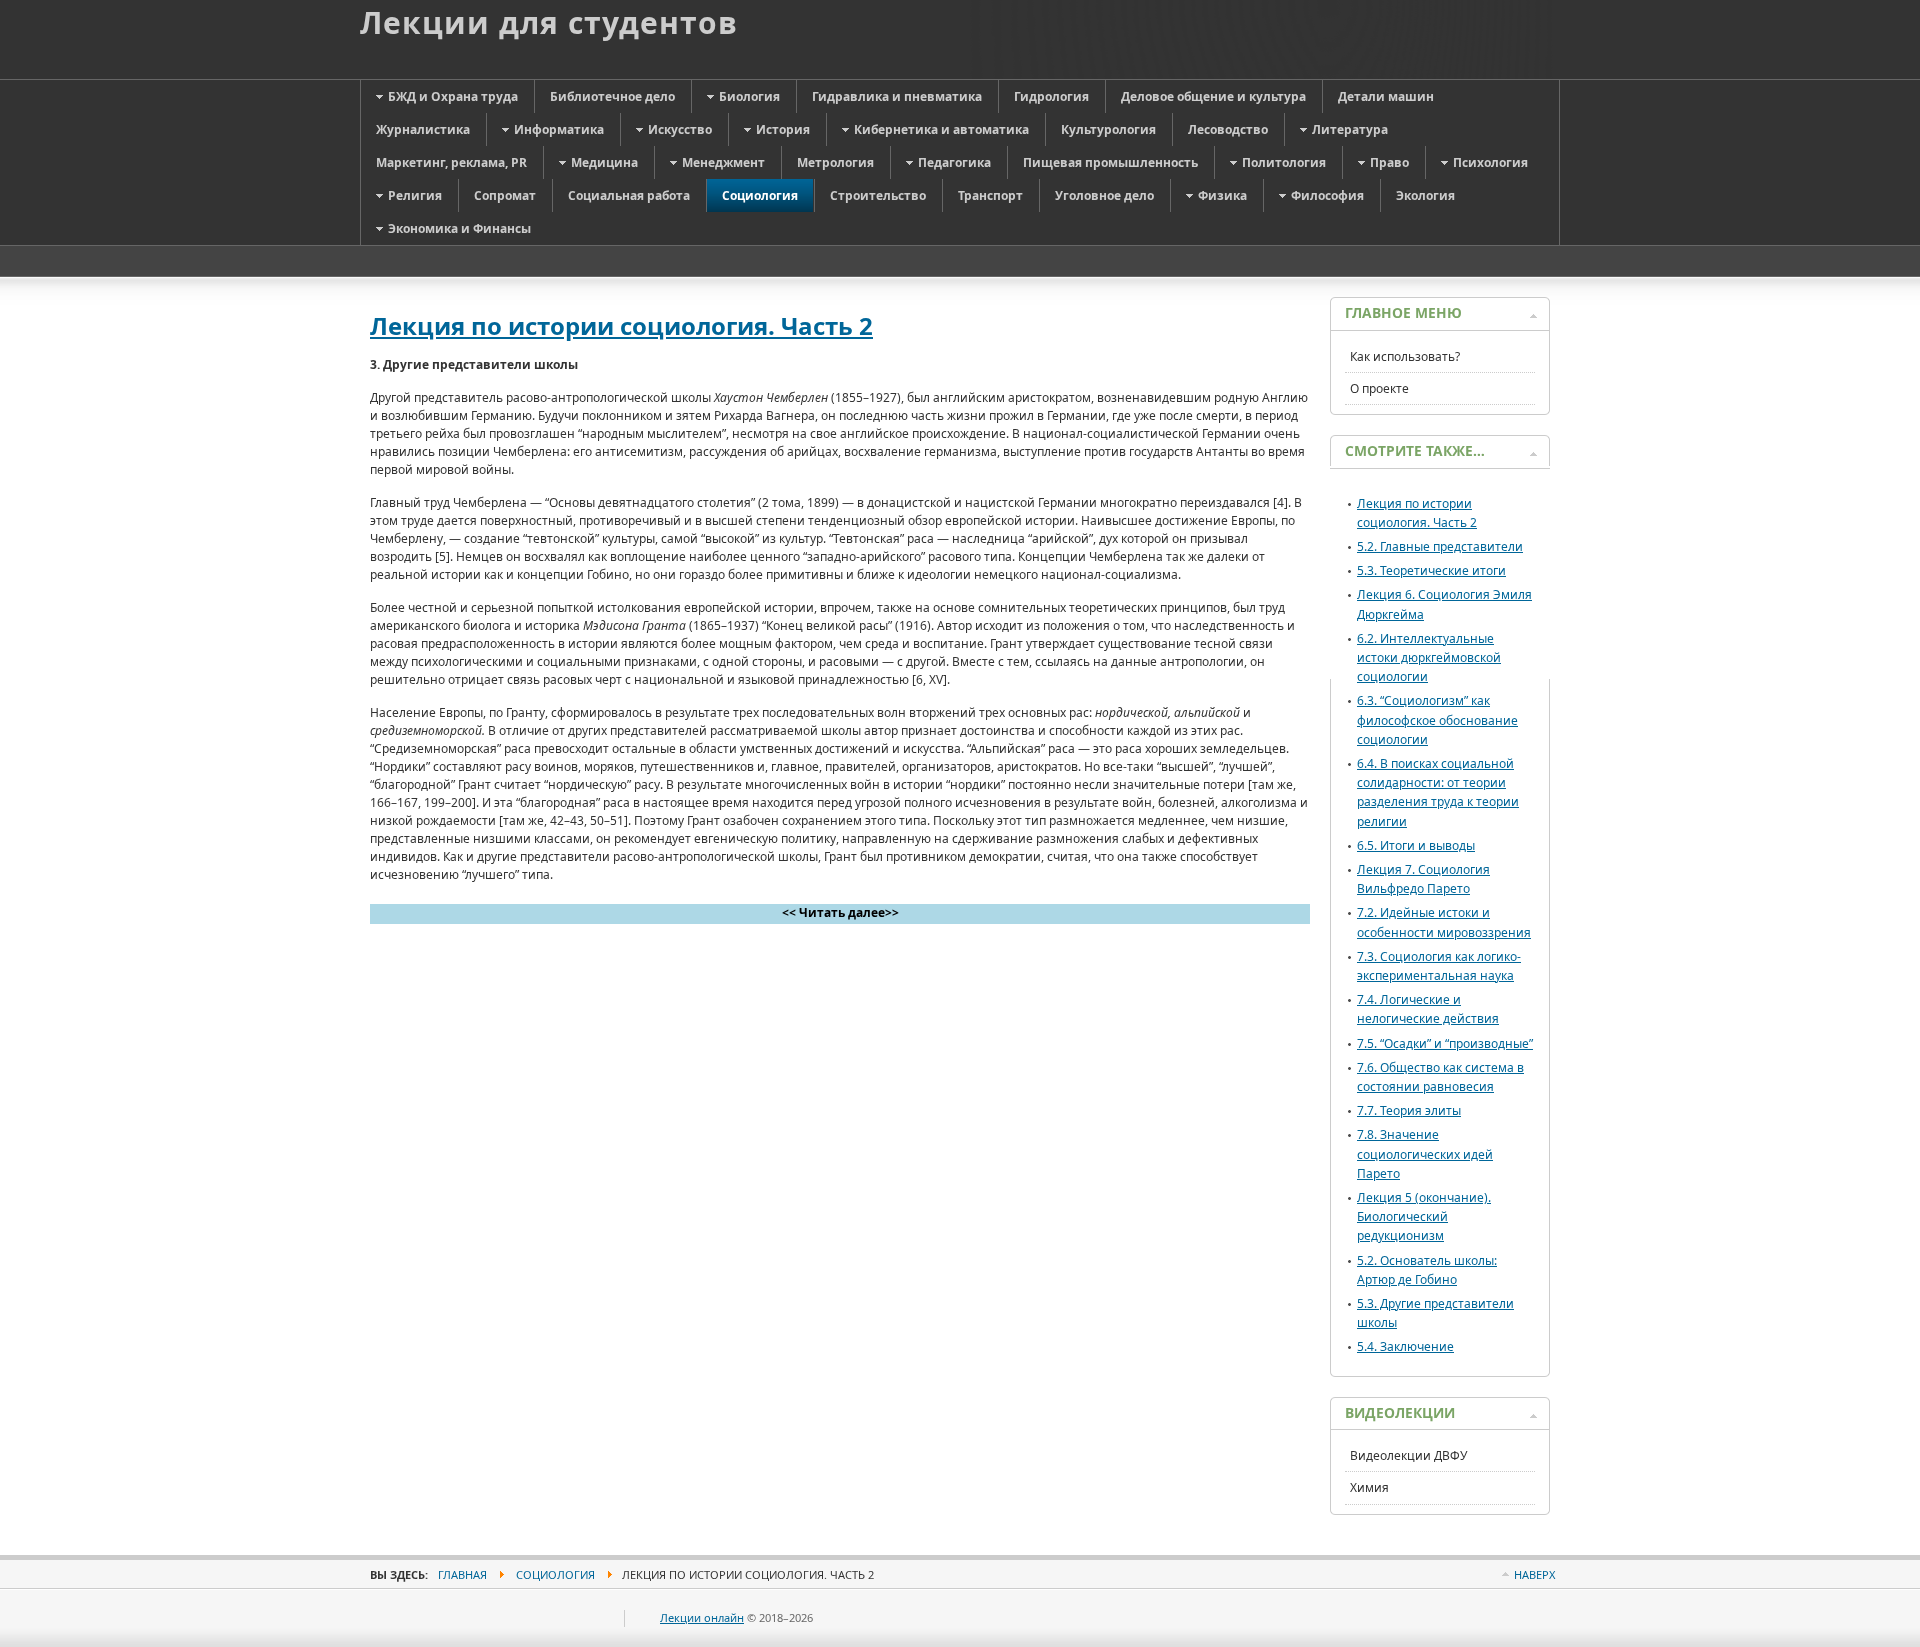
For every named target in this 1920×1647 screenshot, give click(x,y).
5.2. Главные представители (1440, 546)
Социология (555, 1574)
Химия (1369, 1487)
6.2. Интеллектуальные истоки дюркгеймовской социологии (1429, 657)
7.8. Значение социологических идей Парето (1425, 1153)
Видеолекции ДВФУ (1408, 1455)
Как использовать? (1405, 356)
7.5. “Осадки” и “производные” (1445, 1043)
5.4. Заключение (1405, 1346)
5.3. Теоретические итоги (1431, 570)
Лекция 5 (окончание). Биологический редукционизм (1424, 1216)
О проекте (1379, 388)
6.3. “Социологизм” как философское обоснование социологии (1437, 719)
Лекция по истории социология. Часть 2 (621, 325)
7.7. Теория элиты (1409, 1110)
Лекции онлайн (702, 1617)
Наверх (1534, 1574)
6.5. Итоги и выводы (1416, 845)
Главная (462, 1574)
